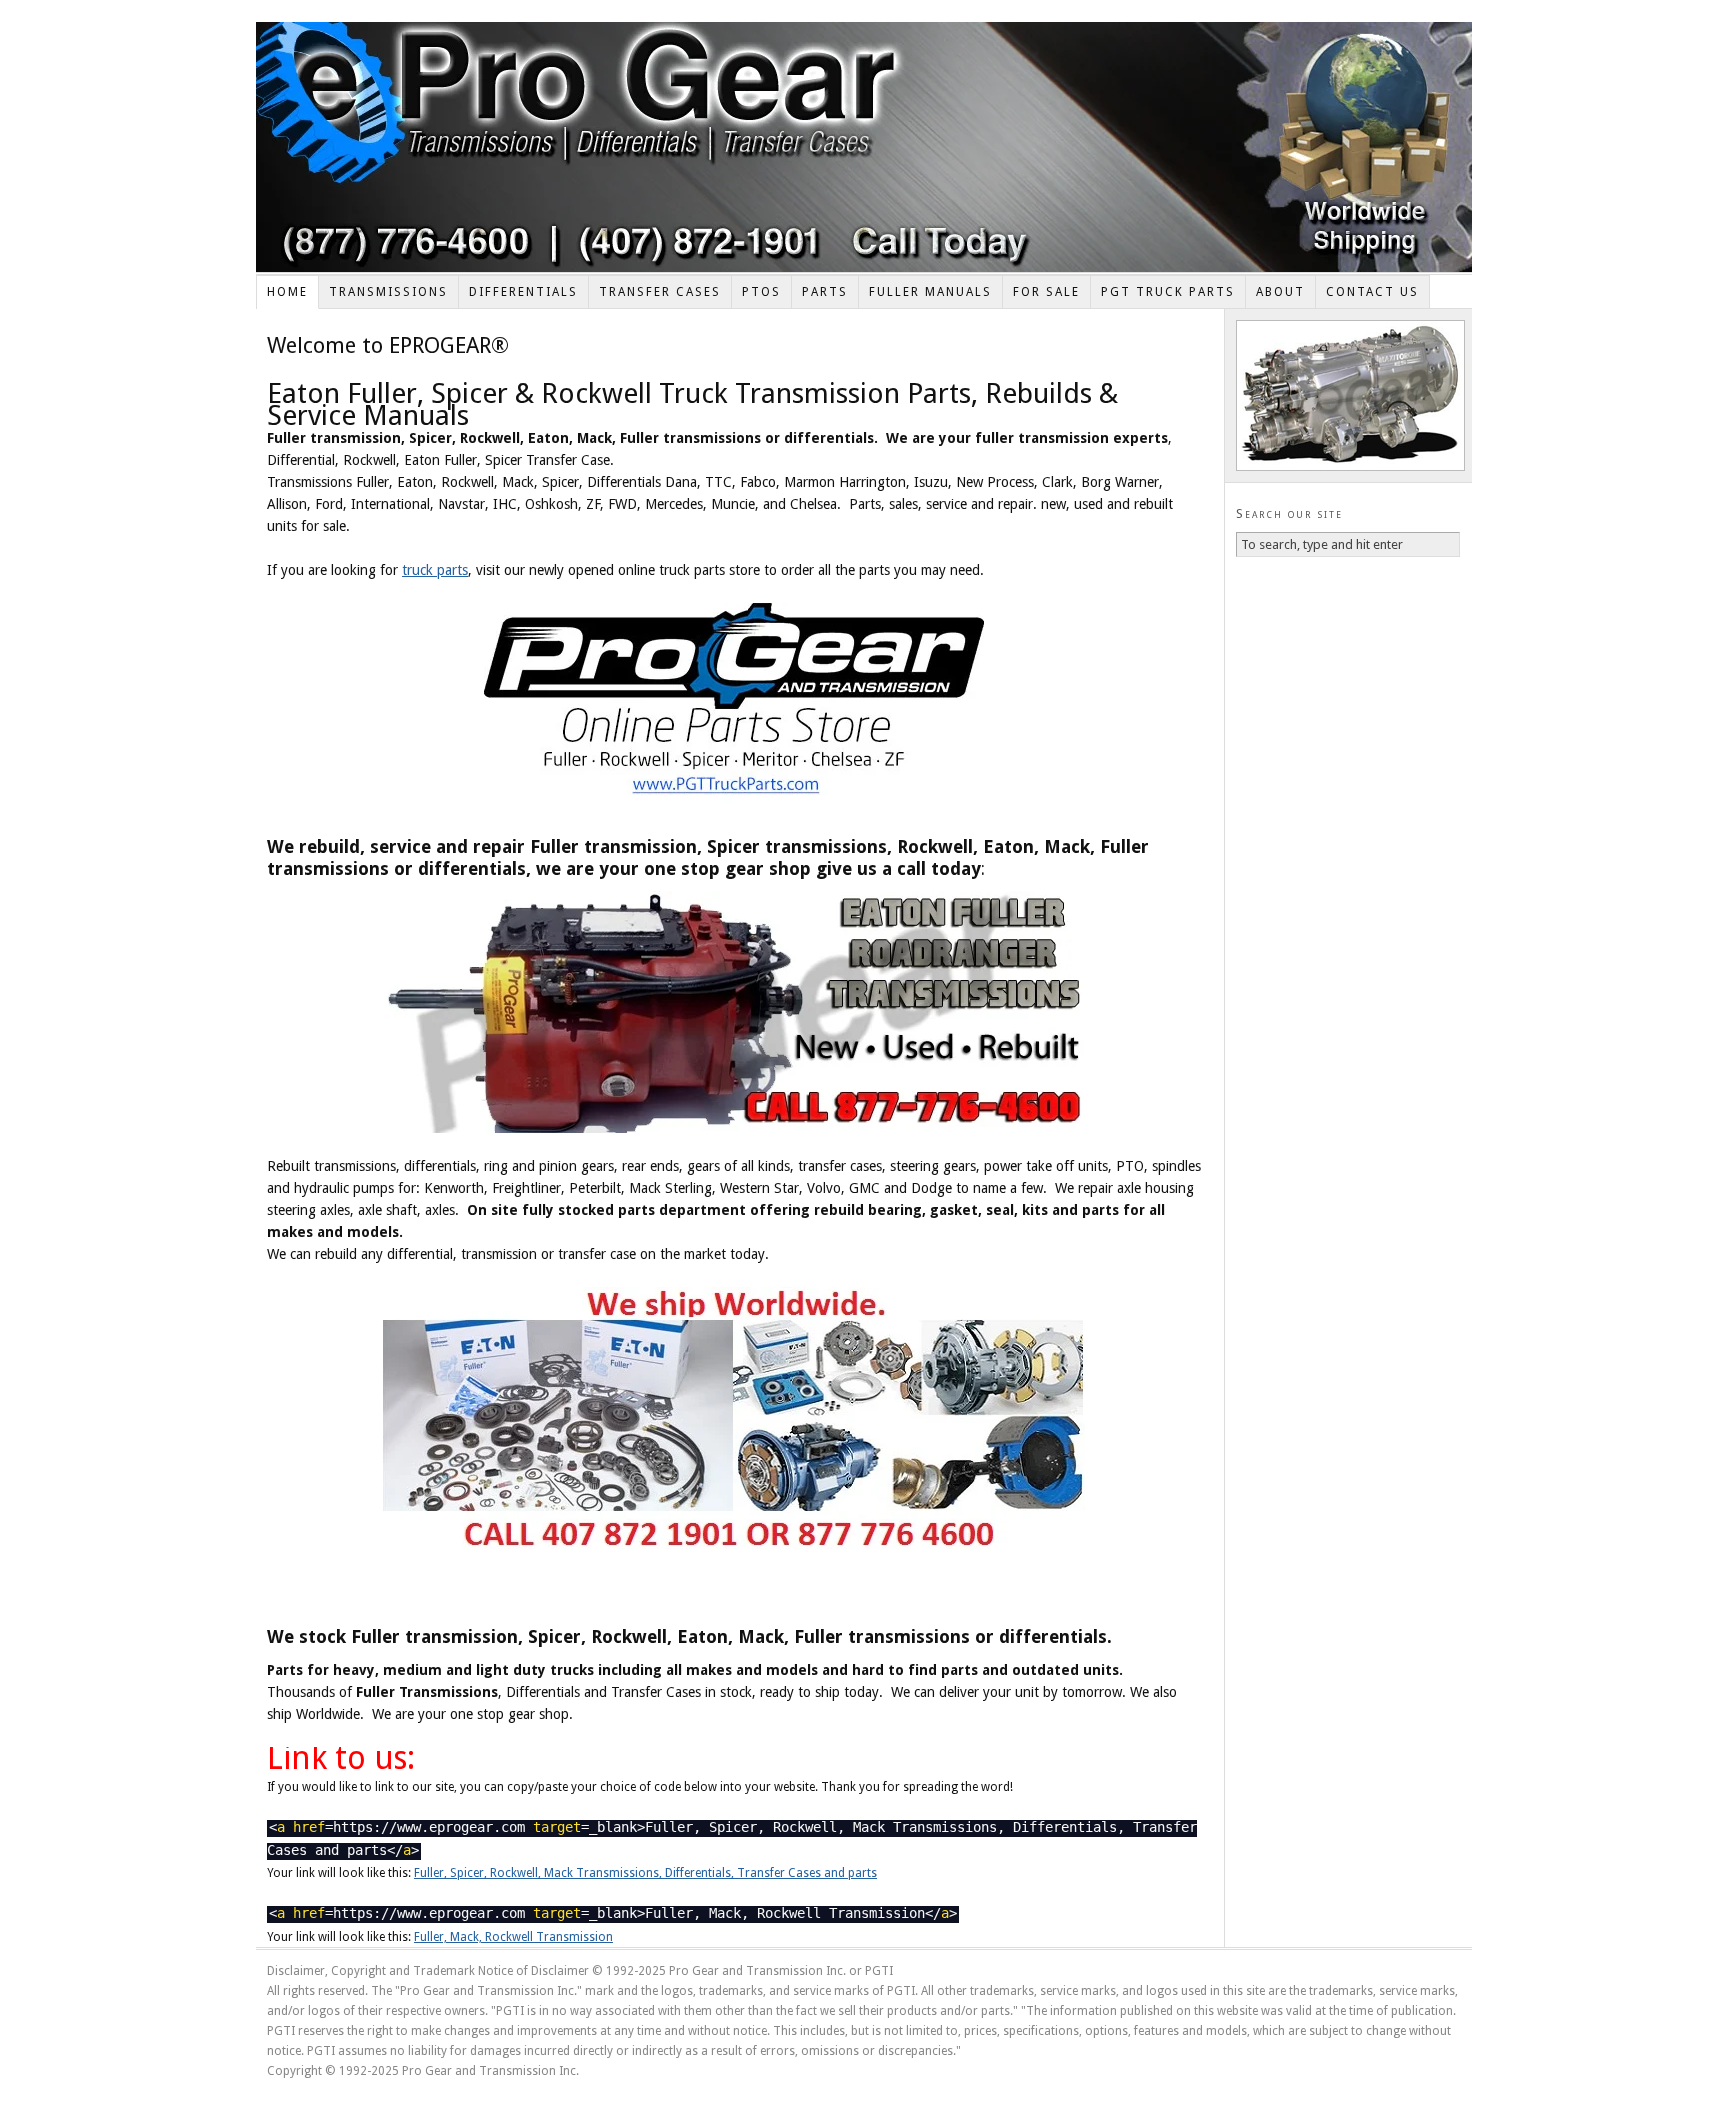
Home (287, 292)
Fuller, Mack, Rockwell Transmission (513, 1937)
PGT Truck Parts (1168, 292)
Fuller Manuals (930, 292)
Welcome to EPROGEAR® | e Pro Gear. (864, 147)
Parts (825, 292)
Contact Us (1372, 292)
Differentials (523, 292)
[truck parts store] (734, 703)
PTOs (761, 292)
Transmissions (388, 292)
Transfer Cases (660, 292)
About (1280, 292)
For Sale (1046, 292)
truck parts (435, 570)
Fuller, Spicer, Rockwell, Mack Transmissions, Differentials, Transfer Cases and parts (645, 1873)
